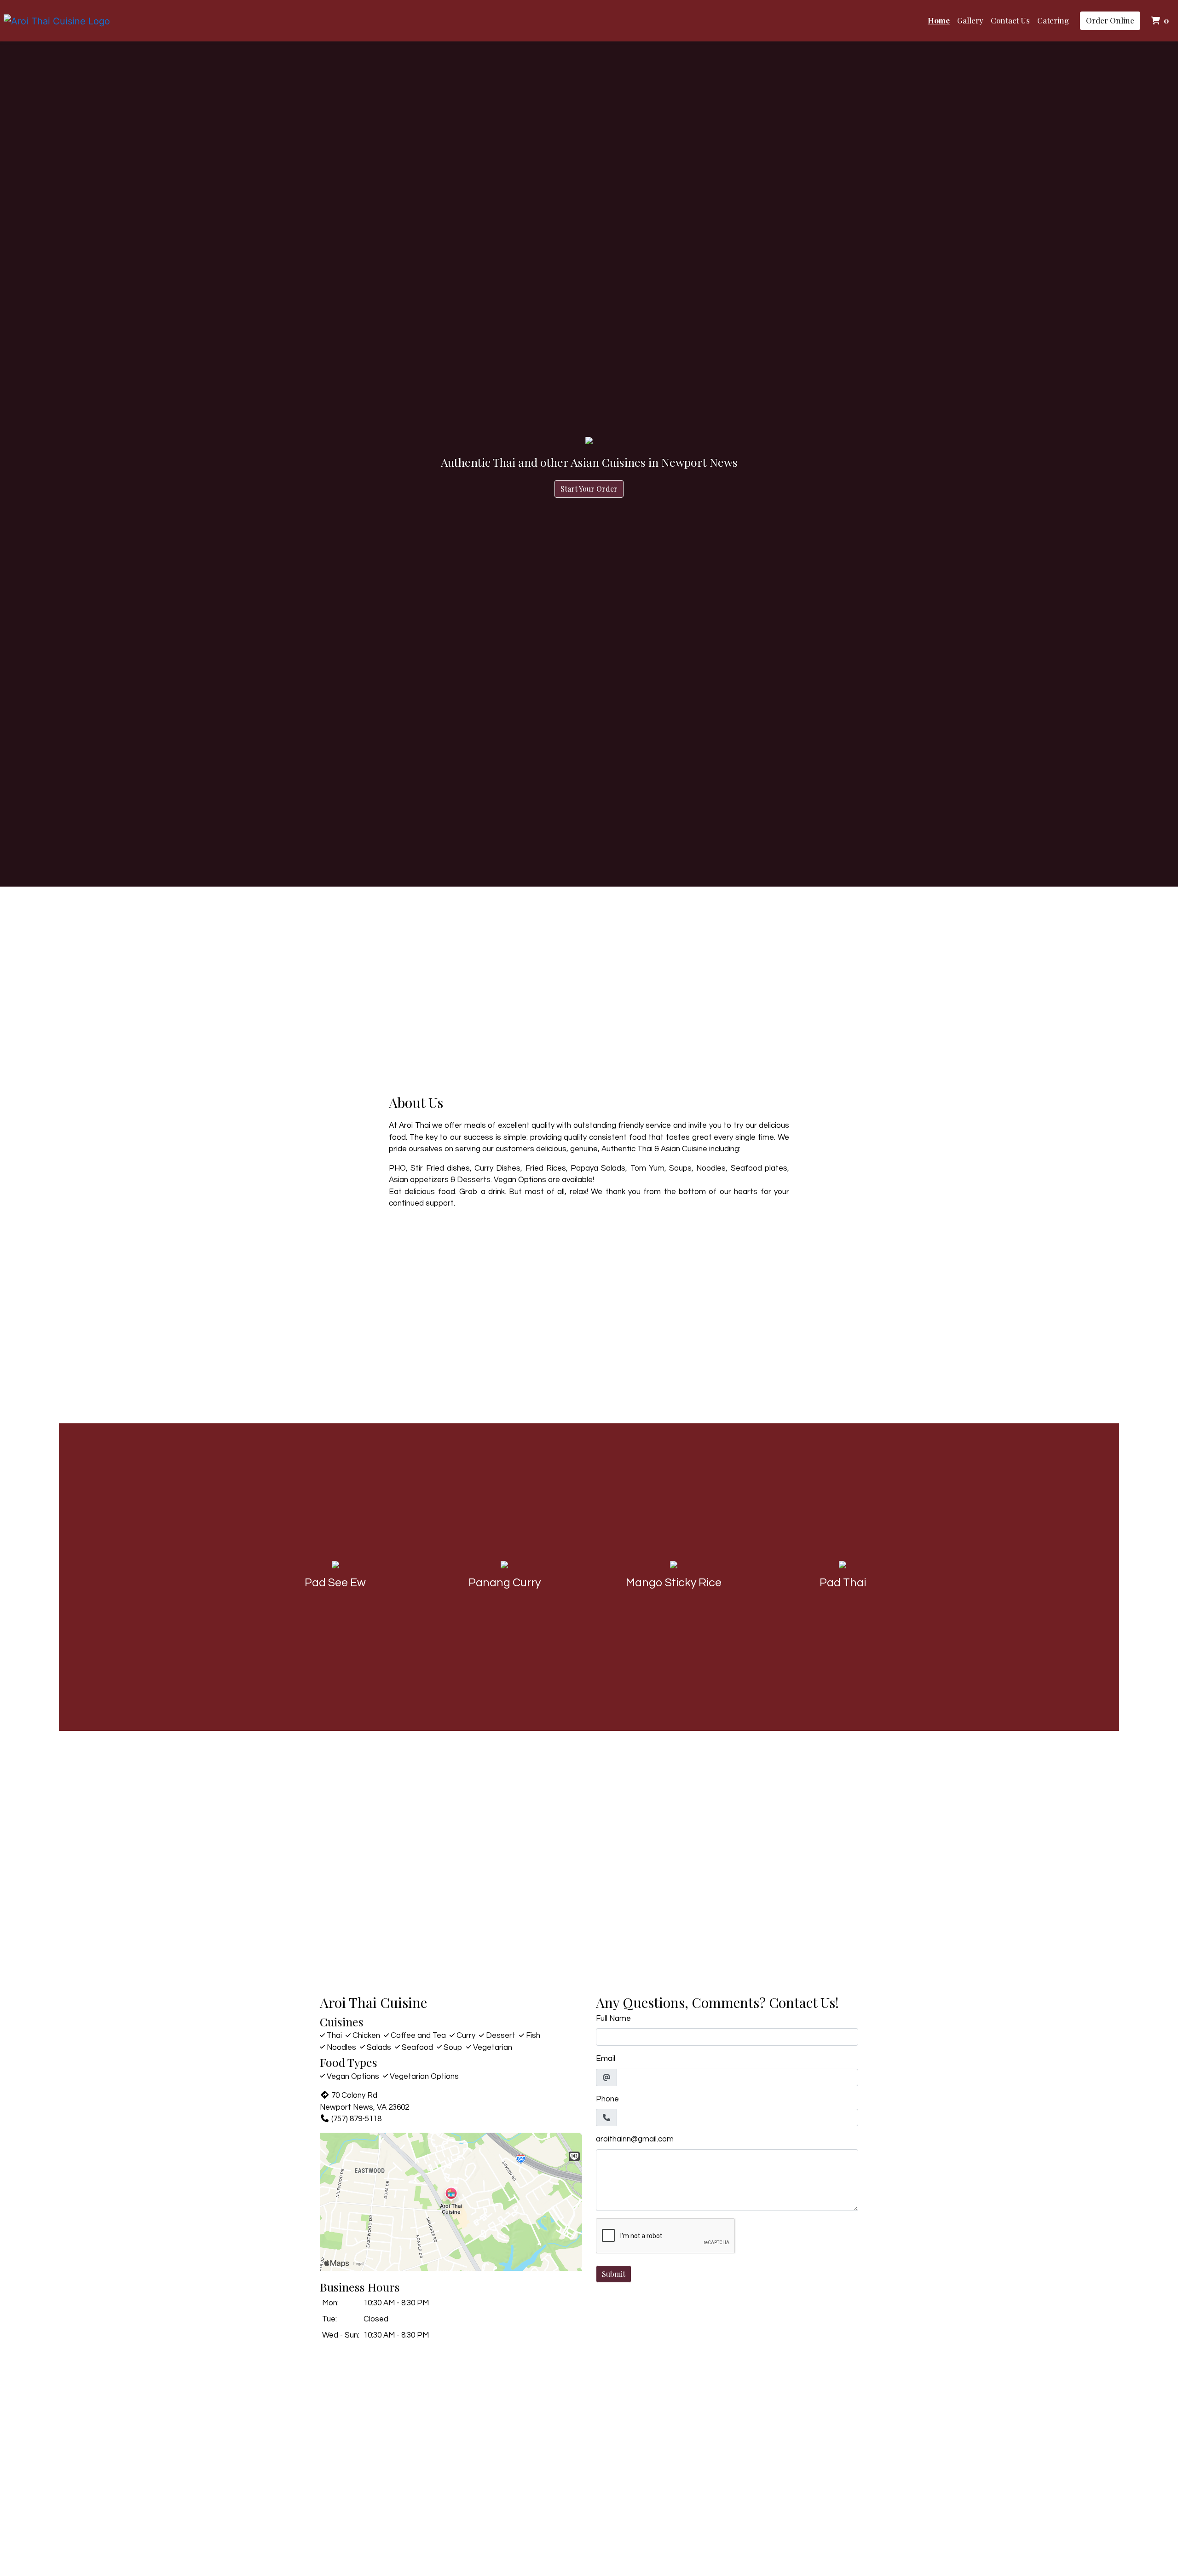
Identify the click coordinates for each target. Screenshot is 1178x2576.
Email (606, 2059)
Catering (1053, 20)
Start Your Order (589, 489)
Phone (607, 2099)
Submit (614, 2274)
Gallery (970, 20)
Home (939, 20)
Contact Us (1010, 20)
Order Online (1110, 20)
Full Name (613, 2019)
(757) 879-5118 (356, 2119)
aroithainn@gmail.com (635, 2139)
